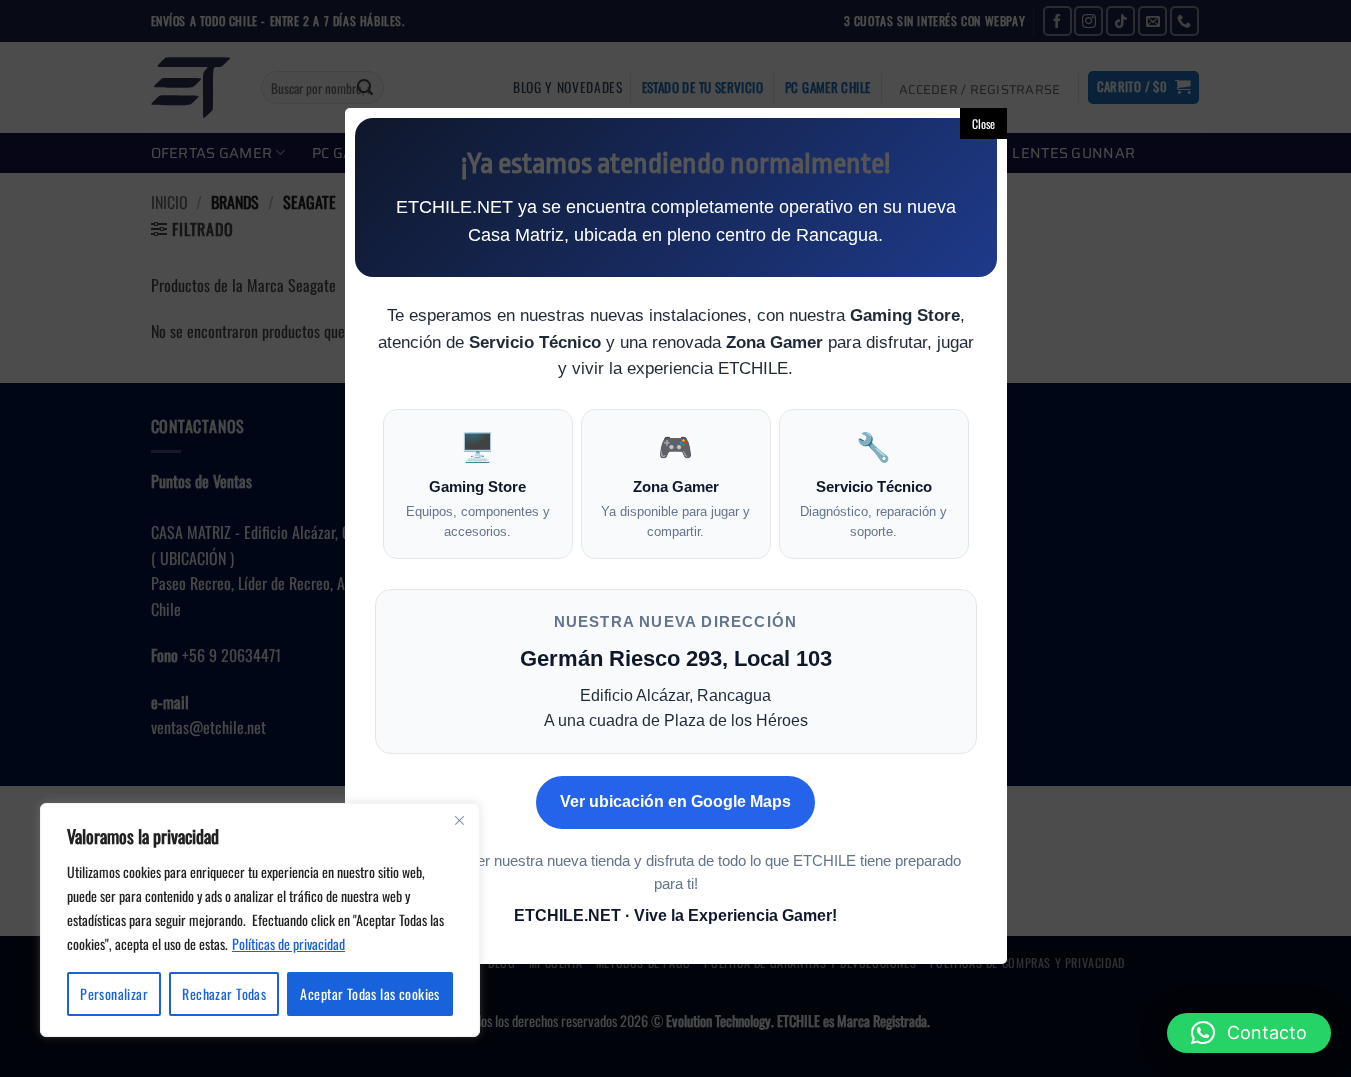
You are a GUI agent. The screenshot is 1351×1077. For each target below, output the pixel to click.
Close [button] (983, 123)
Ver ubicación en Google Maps (675, 801)
